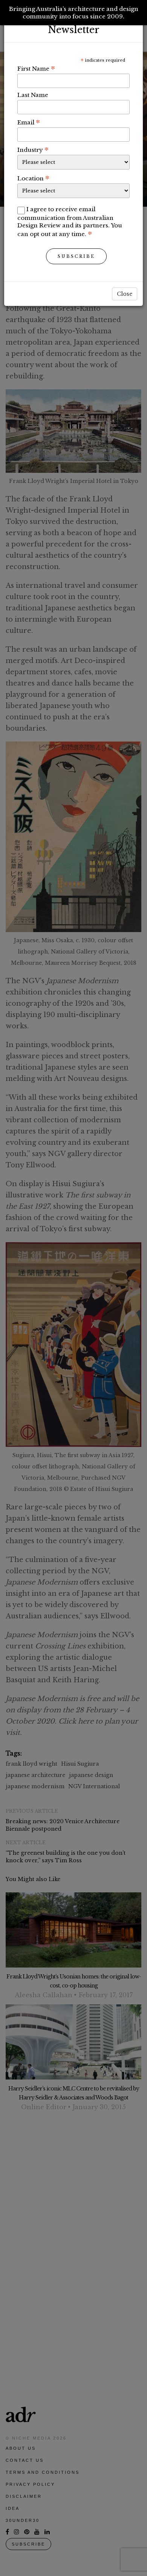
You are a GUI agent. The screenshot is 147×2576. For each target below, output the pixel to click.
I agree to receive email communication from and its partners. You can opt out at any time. (70, 222)
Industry (33, 150)
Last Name (33, 95)
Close (125, 294)
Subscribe (76, 256)
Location (33, 178)
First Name (36, 68)
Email (29, 122)
